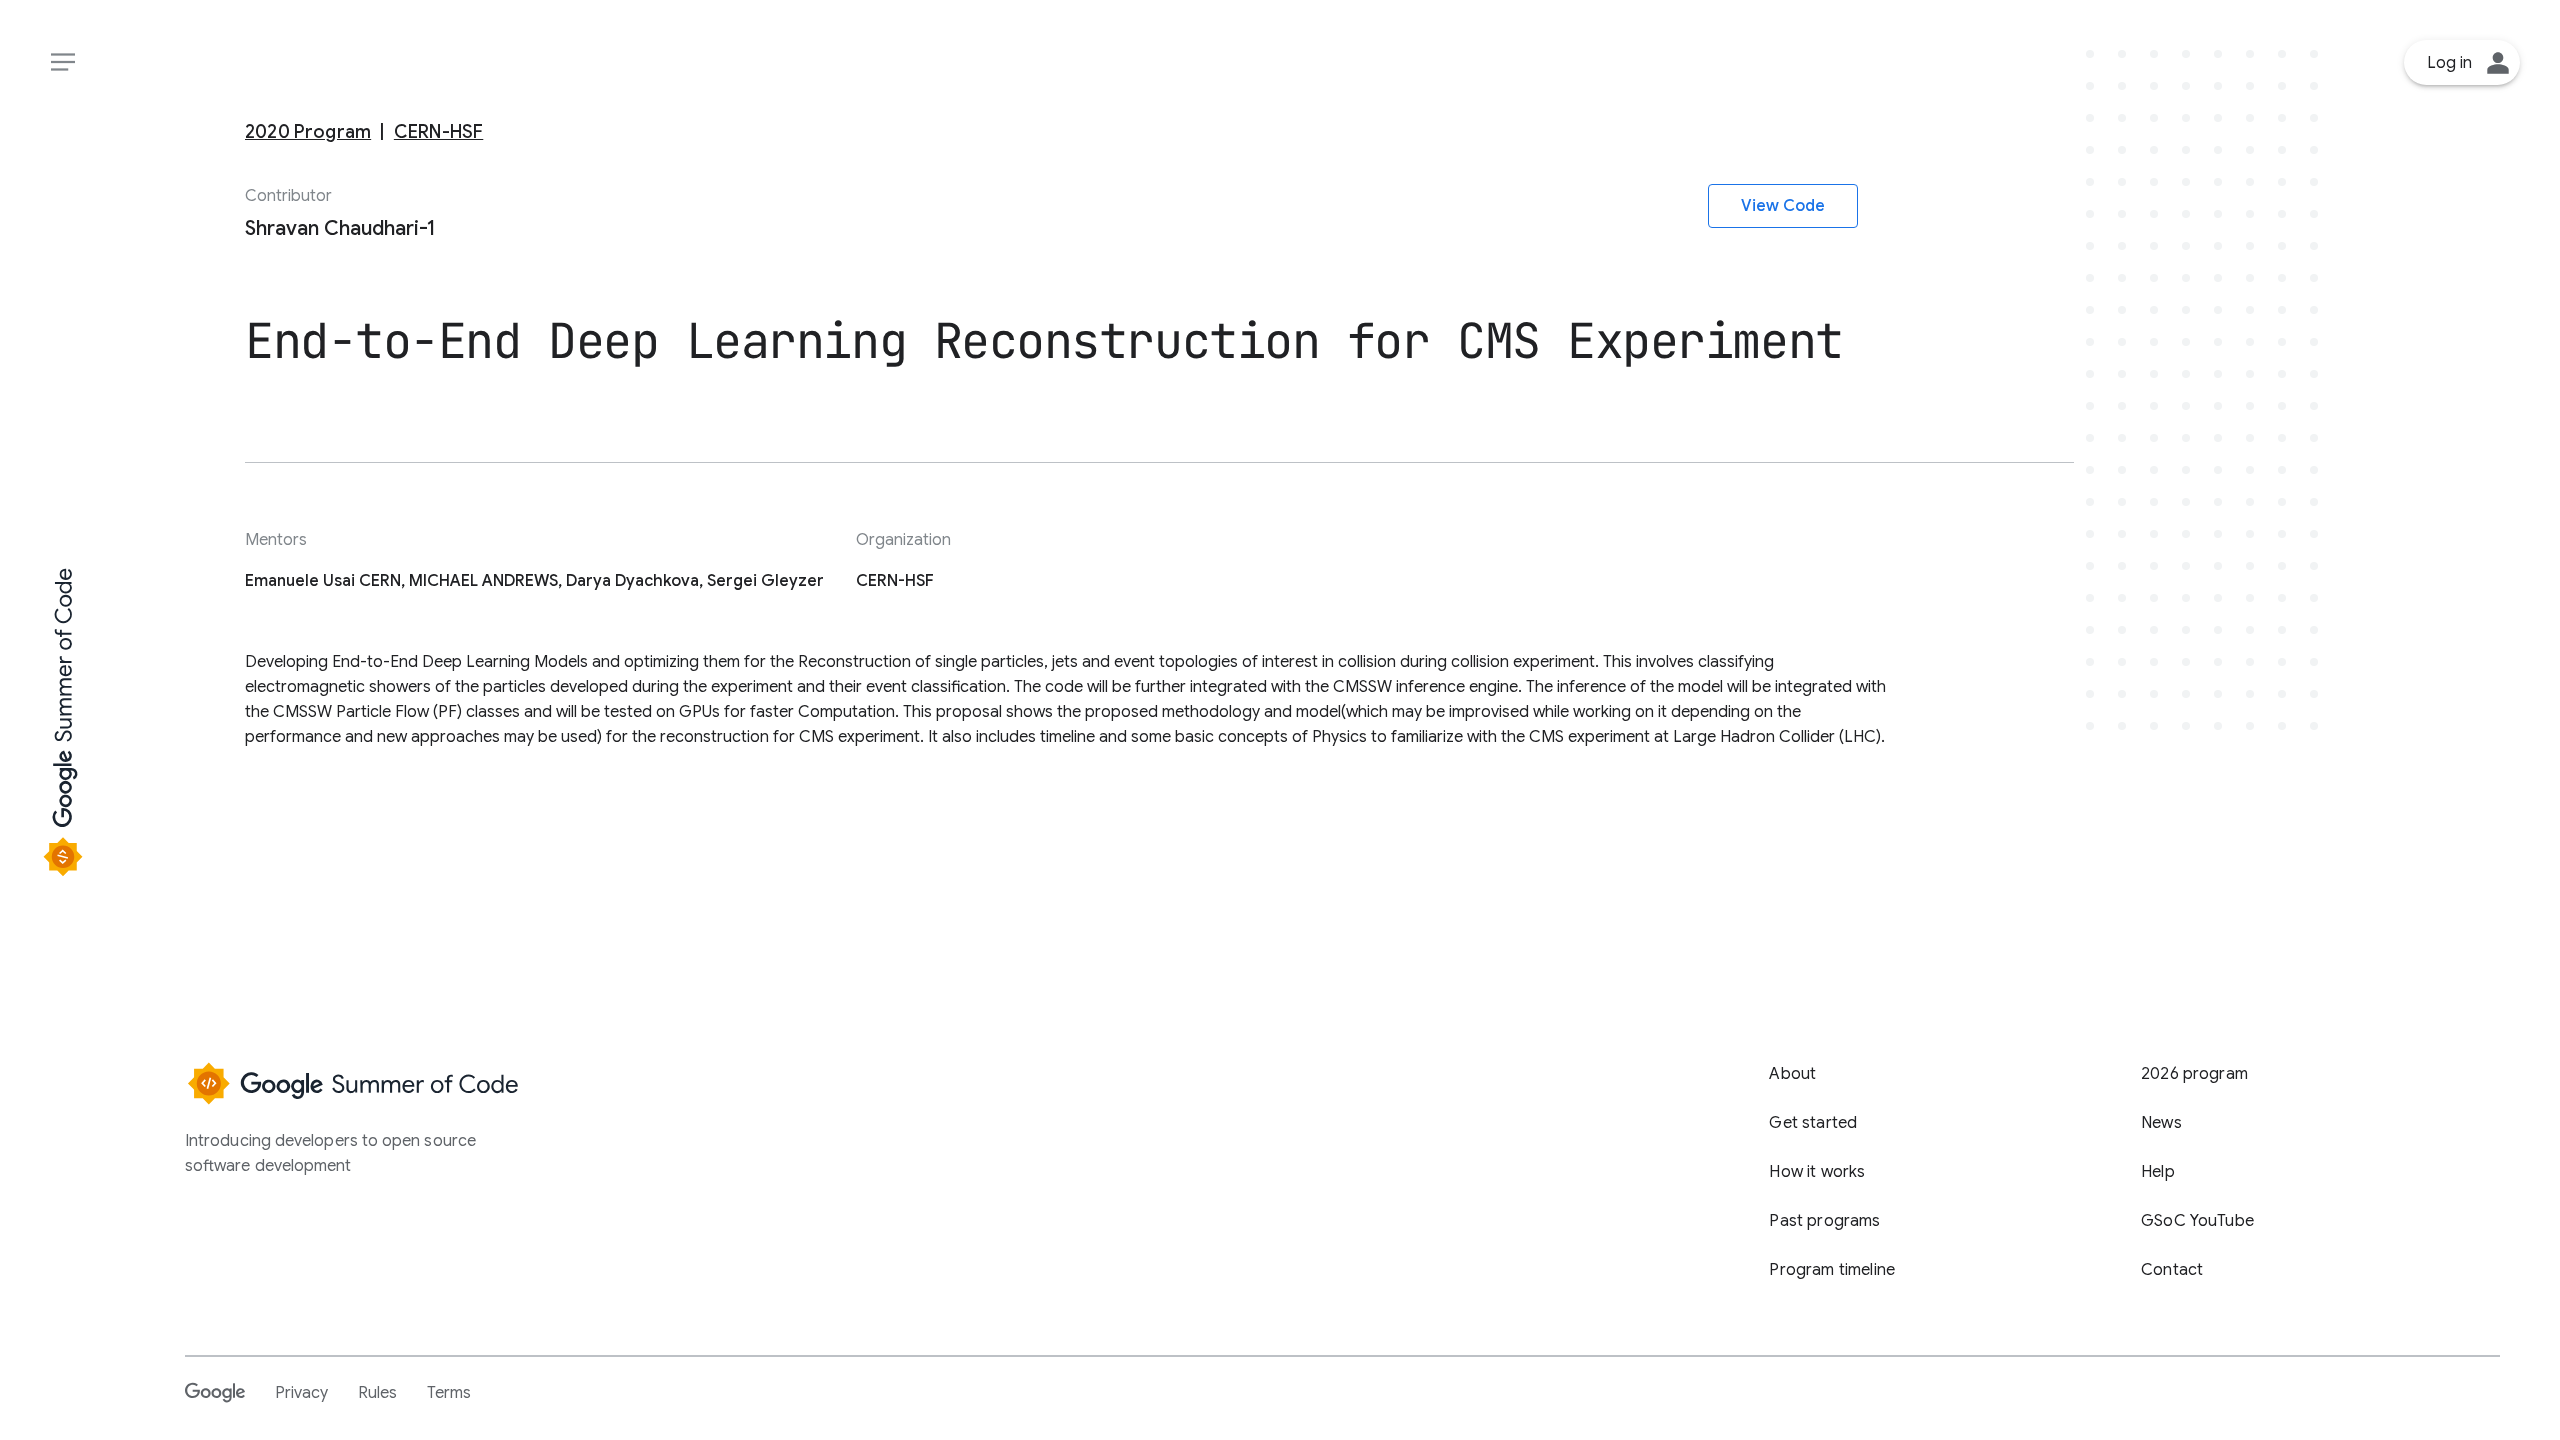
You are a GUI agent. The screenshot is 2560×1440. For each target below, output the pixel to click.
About (1792, 1074)
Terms (449, 1393)
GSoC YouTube (2197, 1221)
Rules (377, 1393)
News (2161, 1123)
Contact (2172, 1270)
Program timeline (1832, 1270)
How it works (1817, 1172)
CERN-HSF (438, 131)
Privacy (301, 1393)
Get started (1813, 1123)
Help (2158, 1172)
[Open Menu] (62, 62)
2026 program (2194, 1074)
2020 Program (308, 131)
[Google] (215, 1392)
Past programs (1824, 1221)
